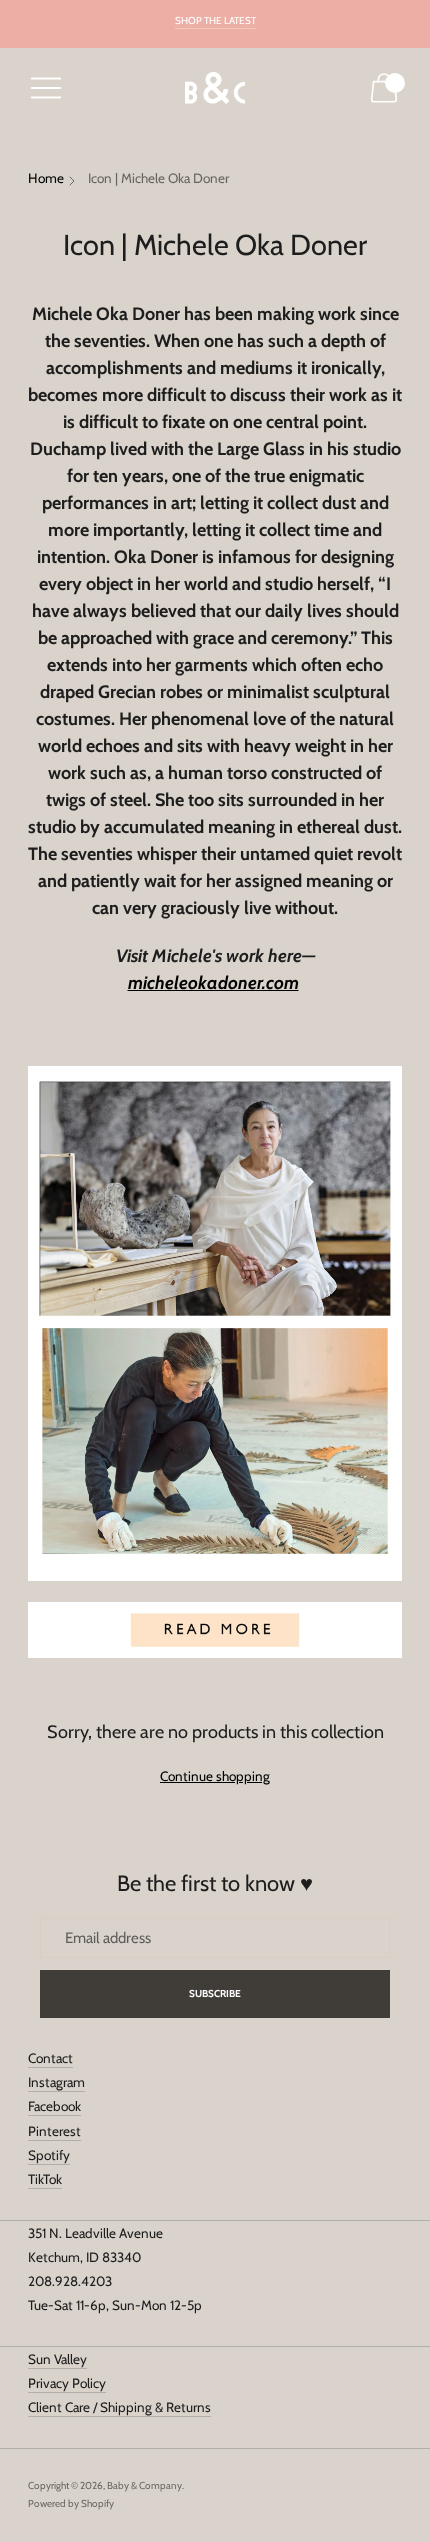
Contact (50, 2058)
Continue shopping (215, 1776)
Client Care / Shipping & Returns (119, 2407)
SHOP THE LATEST (215, 20)
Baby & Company (144, 2485)
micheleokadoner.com (213, 983)
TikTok (45, 2179)
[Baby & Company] (215, 88)
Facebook (54, 2106)
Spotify (49, 2155)
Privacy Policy (67, 2383)
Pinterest (54, 2131)
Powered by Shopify (71, 2503)
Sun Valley (57, 2359)
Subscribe (215, 1993)
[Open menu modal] (46, 88)
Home (46, 178)
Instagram (56, 2082)
